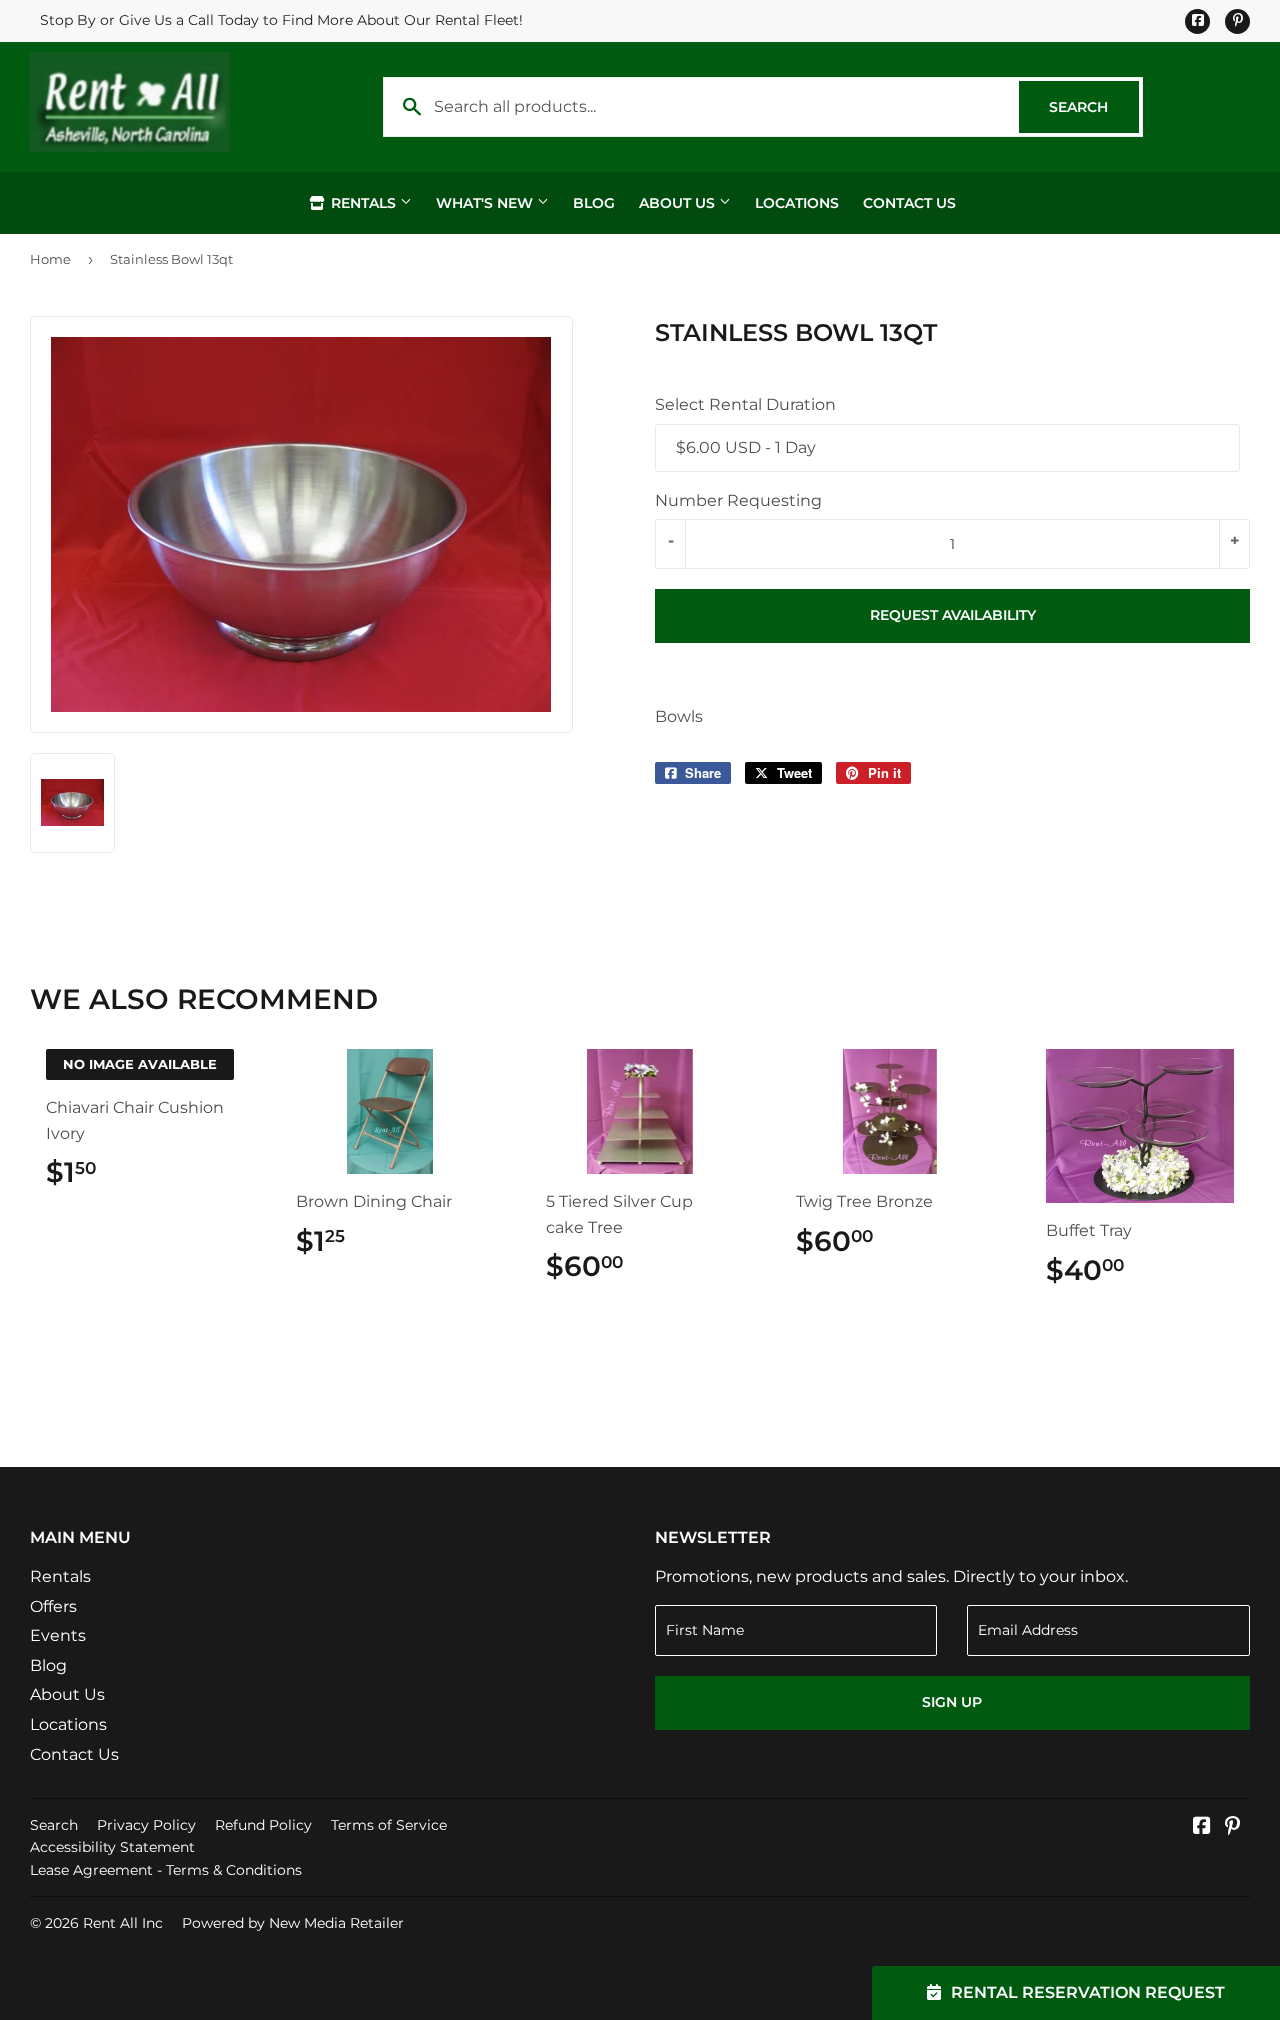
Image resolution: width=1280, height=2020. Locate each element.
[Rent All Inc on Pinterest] (1232, 1827)
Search (1094, 107)
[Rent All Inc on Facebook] (1202, 1827)
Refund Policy (263, 1825)
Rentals (363, 203)
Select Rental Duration (745, 404)
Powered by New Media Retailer (293, 1923)
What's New (486, 203)
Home (50, 259)
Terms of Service (389, 1825)
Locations (797, 203)
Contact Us (909, 203)
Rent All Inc (123, 1923)
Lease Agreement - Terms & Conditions (166, 1870)
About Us (679, 203)
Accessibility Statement (112, 1847)
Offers (53, 1606)
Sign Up (952, 1702)
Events (58, 1635)
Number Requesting (738, 500)
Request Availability (953, 615)
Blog (594, 203)
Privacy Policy (146, 1825)
